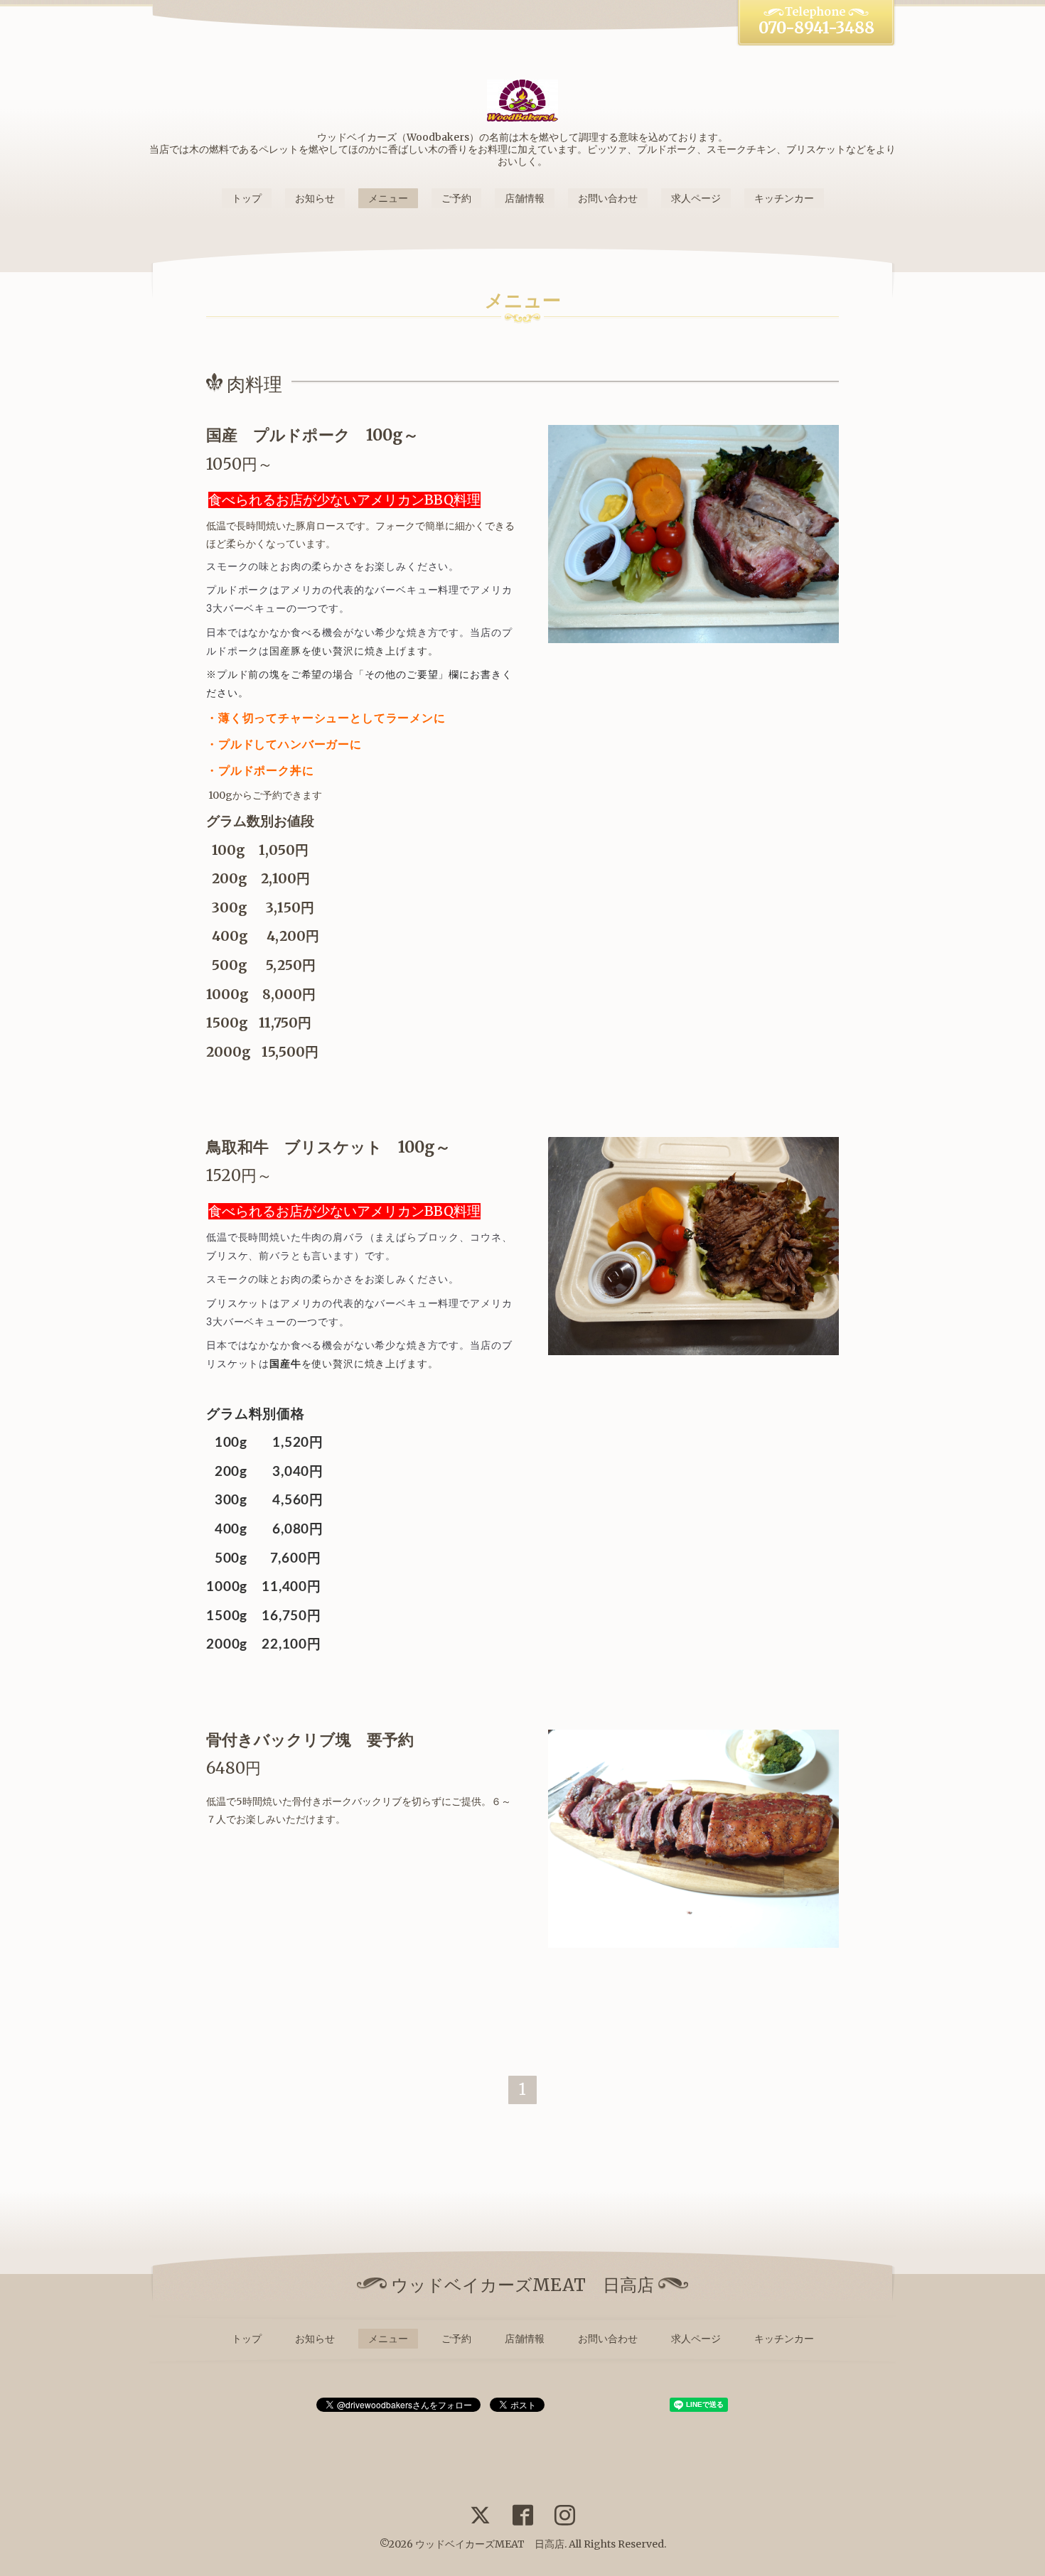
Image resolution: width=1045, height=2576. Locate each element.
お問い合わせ (608, 198)
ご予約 (456, 198)
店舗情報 (525, 198)
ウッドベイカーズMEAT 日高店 (490, 2544)
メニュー (388, 198)
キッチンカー (784, 198)
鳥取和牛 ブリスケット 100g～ (328, 1147)
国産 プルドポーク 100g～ (312, 435)
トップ (247, 198)
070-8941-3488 (816, 28)
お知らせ (315, 198)
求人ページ (696, 198)
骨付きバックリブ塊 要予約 (310, 1740)
